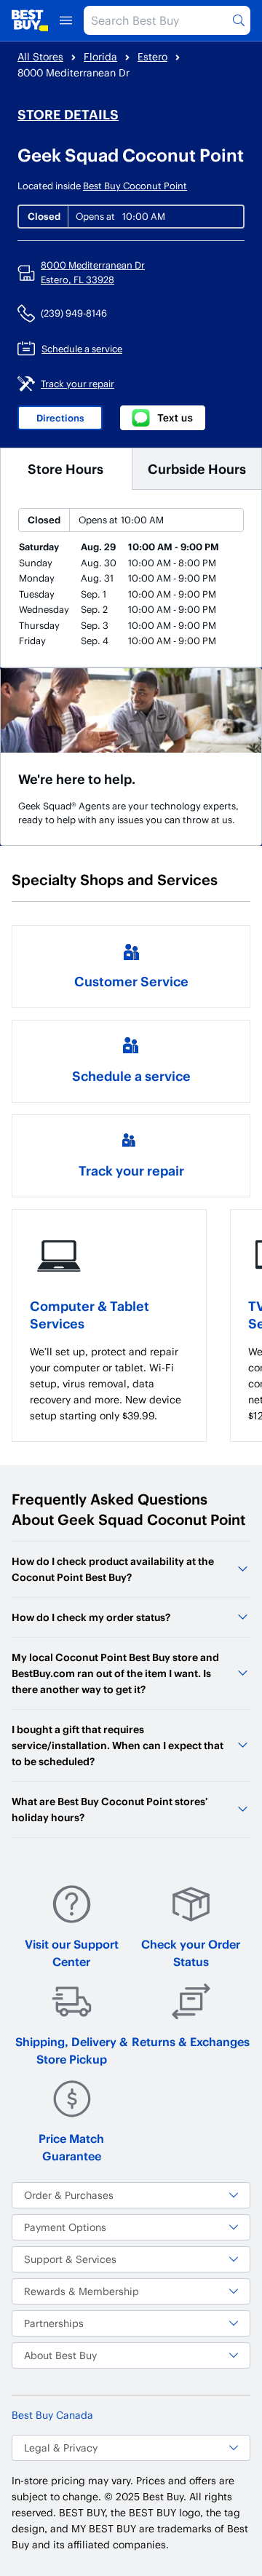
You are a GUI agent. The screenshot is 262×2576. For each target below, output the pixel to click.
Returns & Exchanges (191, 2041)
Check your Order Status (191, 1953)
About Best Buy (60, 2355)
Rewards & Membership (82, 2291)
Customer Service (131, 981)
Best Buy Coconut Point (135, 186)
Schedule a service (131, 1075)
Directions (60, 418)
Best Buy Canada (52, 2415)
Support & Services (70, 2259)
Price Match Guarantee (71, 2147)
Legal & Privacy (61, 2448)
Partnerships (54, 2323)
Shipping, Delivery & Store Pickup (72, 2050)
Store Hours (65, 468)
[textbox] (109, 1384)
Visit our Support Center (72, 1953)
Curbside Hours (197, 468)
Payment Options (65, 2227)
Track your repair (131, 1170)
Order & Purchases (69, 2195)
